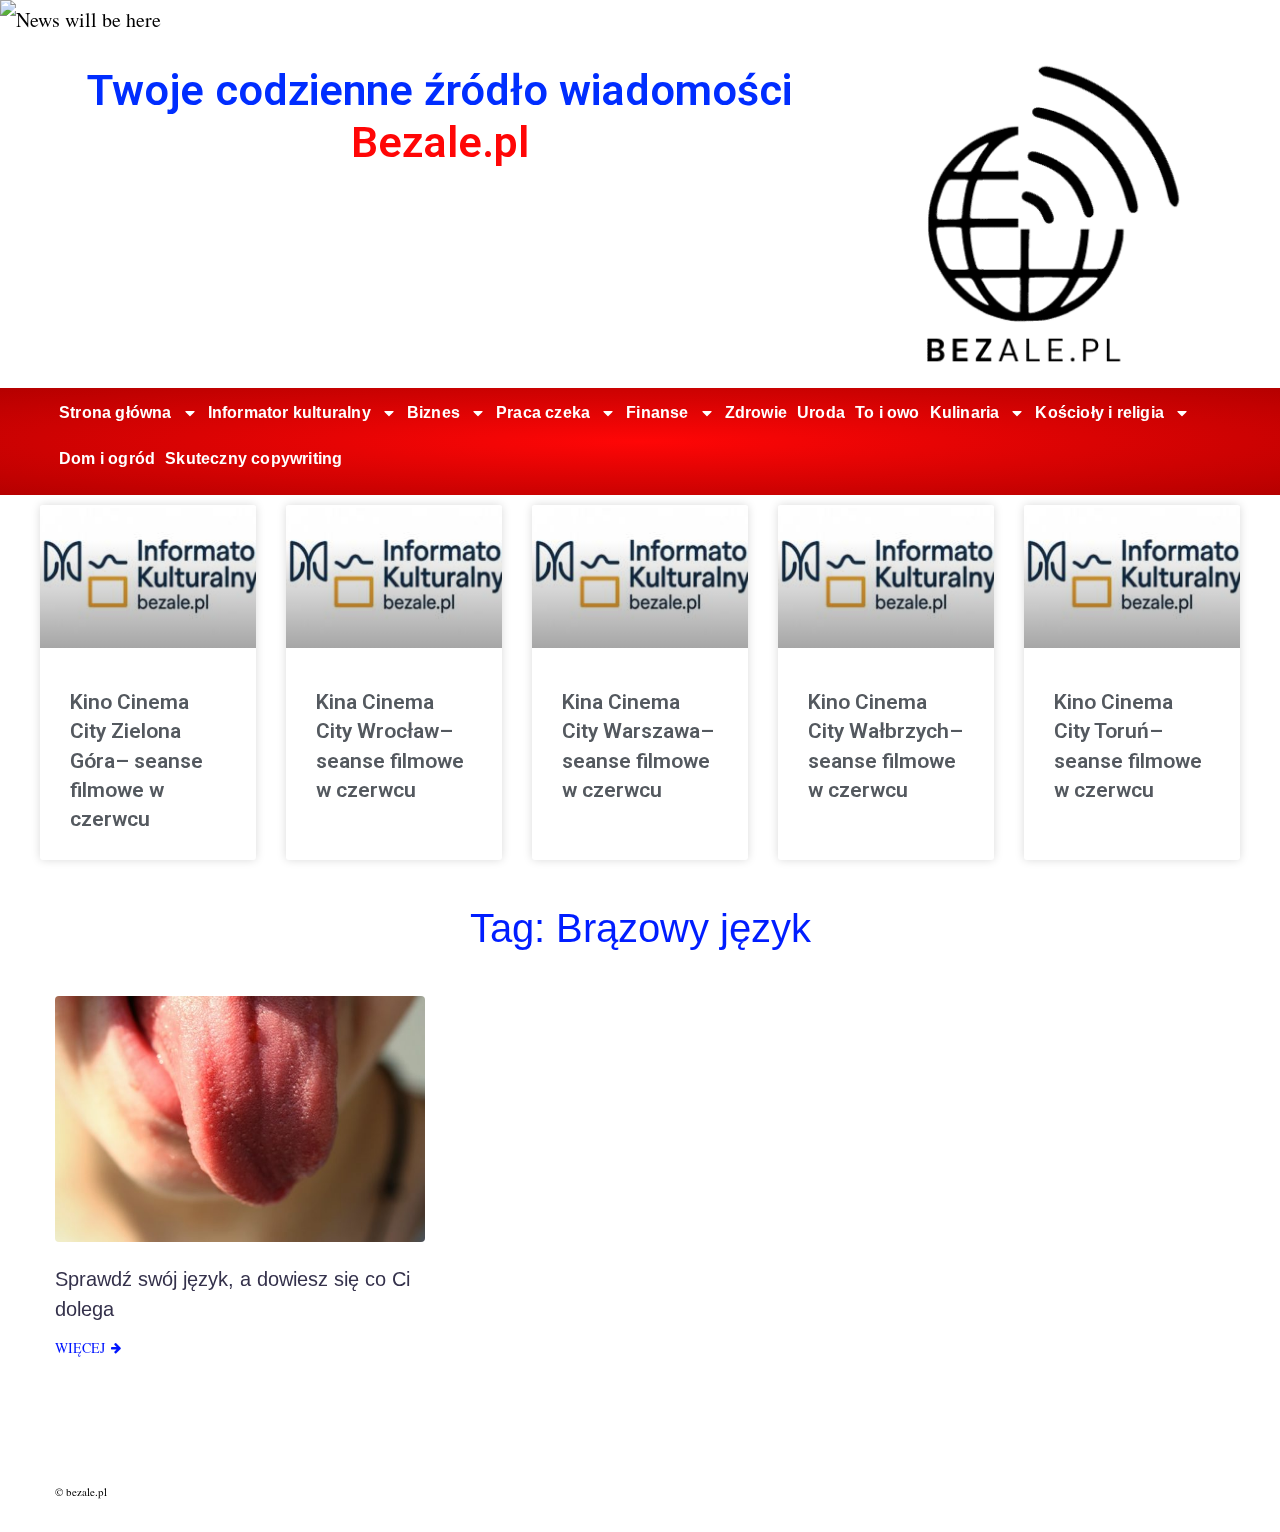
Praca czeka (543, 412)
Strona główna (115, 412)
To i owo (887, 412)
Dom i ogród (107, 458)
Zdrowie (756, 412)
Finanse (657, 412)
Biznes (433, 412)
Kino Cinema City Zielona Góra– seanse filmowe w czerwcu (136, 761)
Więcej (80, 1347)
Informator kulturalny (289, 412)
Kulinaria (965, 412)
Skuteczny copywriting (253, 458)
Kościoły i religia (1099, 412)
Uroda (821, 412)
